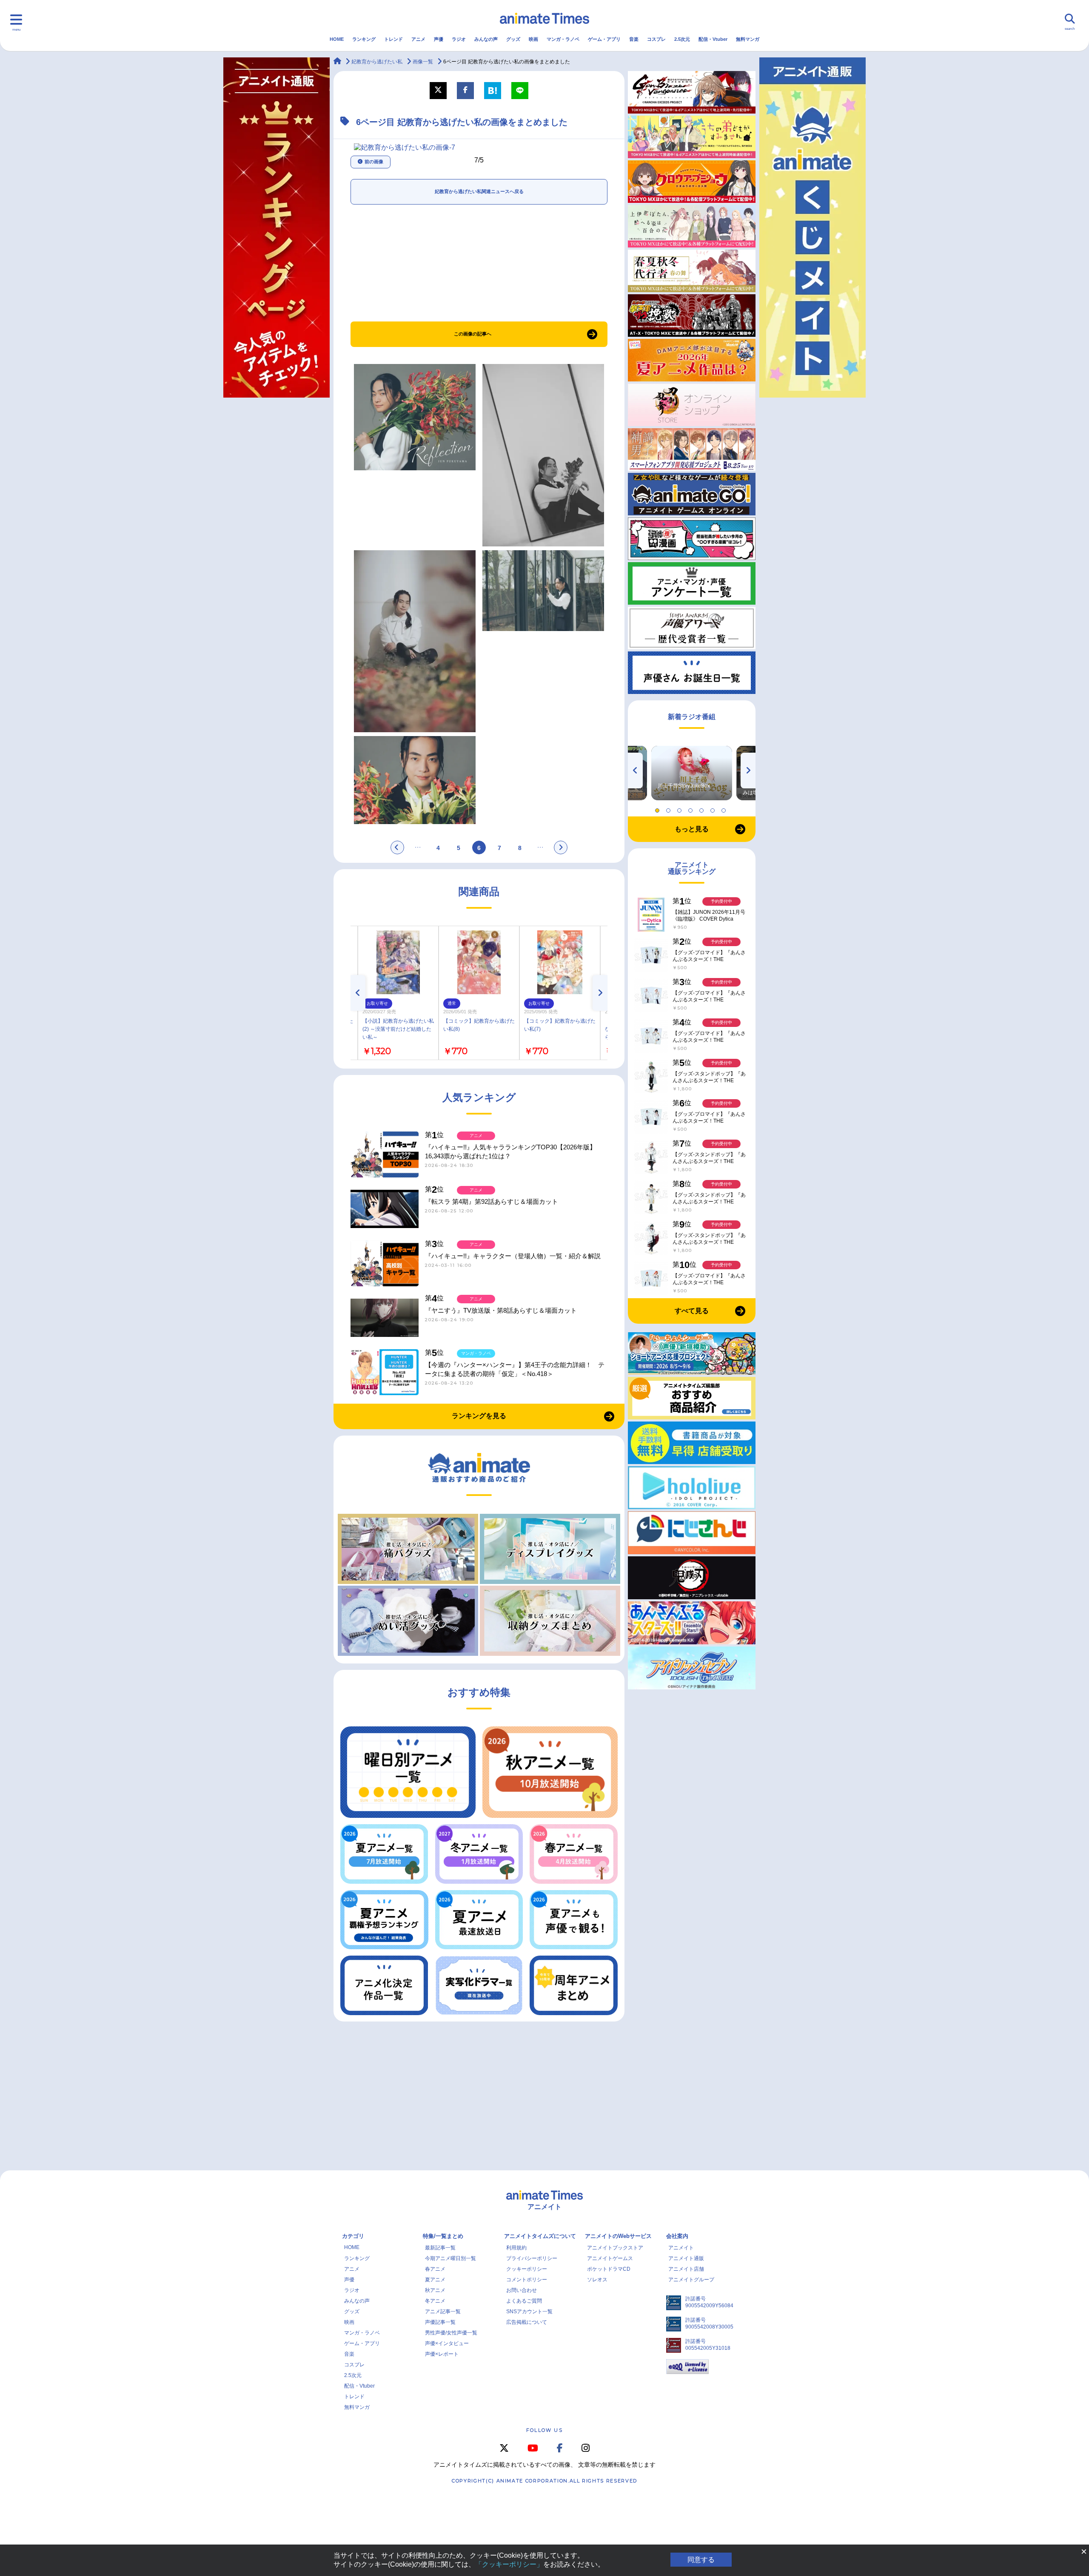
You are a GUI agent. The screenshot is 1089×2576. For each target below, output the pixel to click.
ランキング (364, 39)
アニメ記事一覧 (443, 2312)
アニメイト (681, 2248)
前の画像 (374, 162)
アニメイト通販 (686, 2258)
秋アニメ (435, 2290)
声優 (439, 39)
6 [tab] (714, 808)
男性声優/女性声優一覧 (451, 2333)
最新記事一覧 (440, 2248)
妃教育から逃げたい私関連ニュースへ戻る (479, 191)
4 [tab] (692, 808)
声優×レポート (442, 2354)
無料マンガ (748, 39)
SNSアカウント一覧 (529, 2312)
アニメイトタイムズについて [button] (540, 2236)
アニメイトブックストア (615, 2248)
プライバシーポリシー (532, 2258)
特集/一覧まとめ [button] (443, 2236)
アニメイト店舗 (686, 2269)
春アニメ (435, 2269)
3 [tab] (681, 808)
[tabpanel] (692, 773)
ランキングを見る (479, 1416)
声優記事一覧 (440, 2322)
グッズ (513, 39)
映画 (533, 39)
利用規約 (516, 2248)
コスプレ (656, 39)
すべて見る (692, 1311)
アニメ (418, 39)
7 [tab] (725, 808)
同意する (701, 2560)
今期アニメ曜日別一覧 (450, 2258)
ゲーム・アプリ (604, 39)
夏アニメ (435, 2280)
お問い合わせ (522, 2290)
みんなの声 (486, 39)
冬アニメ (435, 2301)
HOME (337, 39)
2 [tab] (670, 808)
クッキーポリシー (527, 2269)
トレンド (393, 39)
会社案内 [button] (677, 2236)
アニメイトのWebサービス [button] (618, 2236)
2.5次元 (682, 39)
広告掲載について (527, 2322)
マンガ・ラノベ (563, 39)
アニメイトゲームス (610, 2258)
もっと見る (692, 829)
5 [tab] (703, 808)
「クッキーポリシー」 (509, 2564)
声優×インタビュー (447, 2343)
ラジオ (459, 39)
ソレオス (597, 2280)
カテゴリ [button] (353, 2236)
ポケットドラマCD (609, 2269)
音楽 (634, 39)
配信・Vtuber (713, 39)
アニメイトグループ (691, 2280)
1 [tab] (659, 808)
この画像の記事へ (473, 334)
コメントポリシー (527, 2280)
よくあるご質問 (524, 2301)
